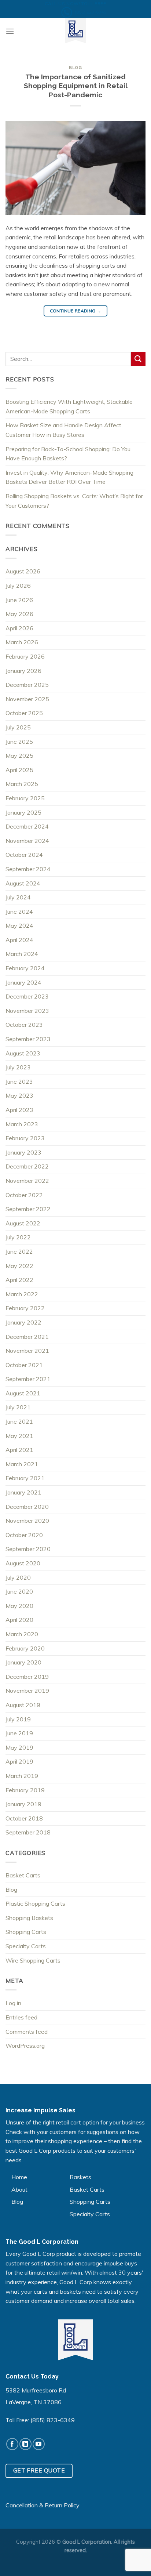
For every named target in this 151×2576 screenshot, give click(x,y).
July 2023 (18, 1067)
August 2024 (23, 883)
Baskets (80, 2177)
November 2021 (27, 1351)
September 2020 (28, 1549)
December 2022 (27, 1166)
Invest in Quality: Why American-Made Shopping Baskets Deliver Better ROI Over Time (69, 477)
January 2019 (23, 1804)
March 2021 (22, 1464)
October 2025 (24, 713)
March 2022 (22, 1294)
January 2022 (23, 1322)
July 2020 (18, 1577)
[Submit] (138, 359)
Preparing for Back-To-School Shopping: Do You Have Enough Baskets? (68, 454)
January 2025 (23, 812)
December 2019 (27, 1677)
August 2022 (23, 1223)
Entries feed (21, 2017)
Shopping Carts (26, 1932)
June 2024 (19, 912)
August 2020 (23, 1563)
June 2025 (19, 742)
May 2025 (19, 756)
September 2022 (28, 1209)
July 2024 (18, 897)
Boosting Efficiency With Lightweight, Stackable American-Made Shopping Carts (69, 406)
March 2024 (22, 954)
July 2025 (18, 727)
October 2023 (24, 1025)
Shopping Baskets (29, 1918)
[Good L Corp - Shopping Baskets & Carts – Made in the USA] (75, 31)
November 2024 (27, 841)
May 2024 (19, 925)
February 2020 (25, 1648)
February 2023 (25, 1138)
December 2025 (27, 685)
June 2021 (19, 1421)
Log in (13, 2003)
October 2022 (24, 1195)
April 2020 (19, 1620)
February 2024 (25, 968)
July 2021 (18, 1407)
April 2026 (19, 628)
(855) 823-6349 (53, 2420)
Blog (75, 68)
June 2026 (19, 600)
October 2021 (24, 1365)
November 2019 (27, 1691)
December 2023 (27, 996)
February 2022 (25, 1308)
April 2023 (19, 1110)
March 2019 (22, 1776)
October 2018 (24, 1818)
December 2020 (27, 1507)
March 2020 (22, 1634)
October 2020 (24, 1535)
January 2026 (23, 671)
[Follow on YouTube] (39, 2444)
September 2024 (28, 869)
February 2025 (25, 798)
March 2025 (22, 784)
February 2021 (25, 1478)
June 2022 (19, 1251)
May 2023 (19, 1095)
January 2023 (23, 1152)
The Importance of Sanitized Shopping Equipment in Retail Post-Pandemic (76, 86)
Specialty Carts (26, 1946)
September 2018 (28, 1832)
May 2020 (19, 1606)
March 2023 (22, 1124)
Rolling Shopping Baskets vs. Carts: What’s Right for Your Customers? (74, 501)
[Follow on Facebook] (12, 2444)
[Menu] (10, 31)
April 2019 (19, 1761)
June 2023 (19, 1082)
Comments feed (27, 2032)
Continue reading (76, 311)
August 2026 (23, 571)
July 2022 (18, 1237)
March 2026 (22, 642)
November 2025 (27, 699)
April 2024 (19, 940)
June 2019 (19, 1733)
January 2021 (23, 1492)
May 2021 (19, 1436)
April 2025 (19, 770)
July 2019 (18, 1719)
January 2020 (23, 1662)
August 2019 (23, 1705)
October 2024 (24, 855)
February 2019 (25, 1790)
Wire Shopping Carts (33, 1960)
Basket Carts (23, 1875)
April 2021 (19, 1450)
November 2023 (27, 1011)
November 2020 (27, 1521)
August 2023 (23, 1053)
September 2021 (28, 1379)
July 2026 (18, 586)
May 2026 (19, 614)
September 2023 (28, 1039)
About (19, 2189)
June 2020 (19, 1591)
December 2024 (27, 826)
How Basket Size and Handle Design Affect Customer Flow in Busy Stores (63, 430)
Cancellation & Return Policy (43, 2505)
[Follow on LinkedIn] (25, 2444)
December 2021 (27, 1337)
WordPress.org (25, 2046)
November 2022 (27, 1181)
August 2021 (23, 1393)
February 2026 (25, 656)
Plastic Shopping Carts (35, 1903)
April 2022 (19, 1280)
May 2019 (19, 1747)
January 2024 (23, 982)
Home (19, 2177)
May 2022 (19, 1266)
